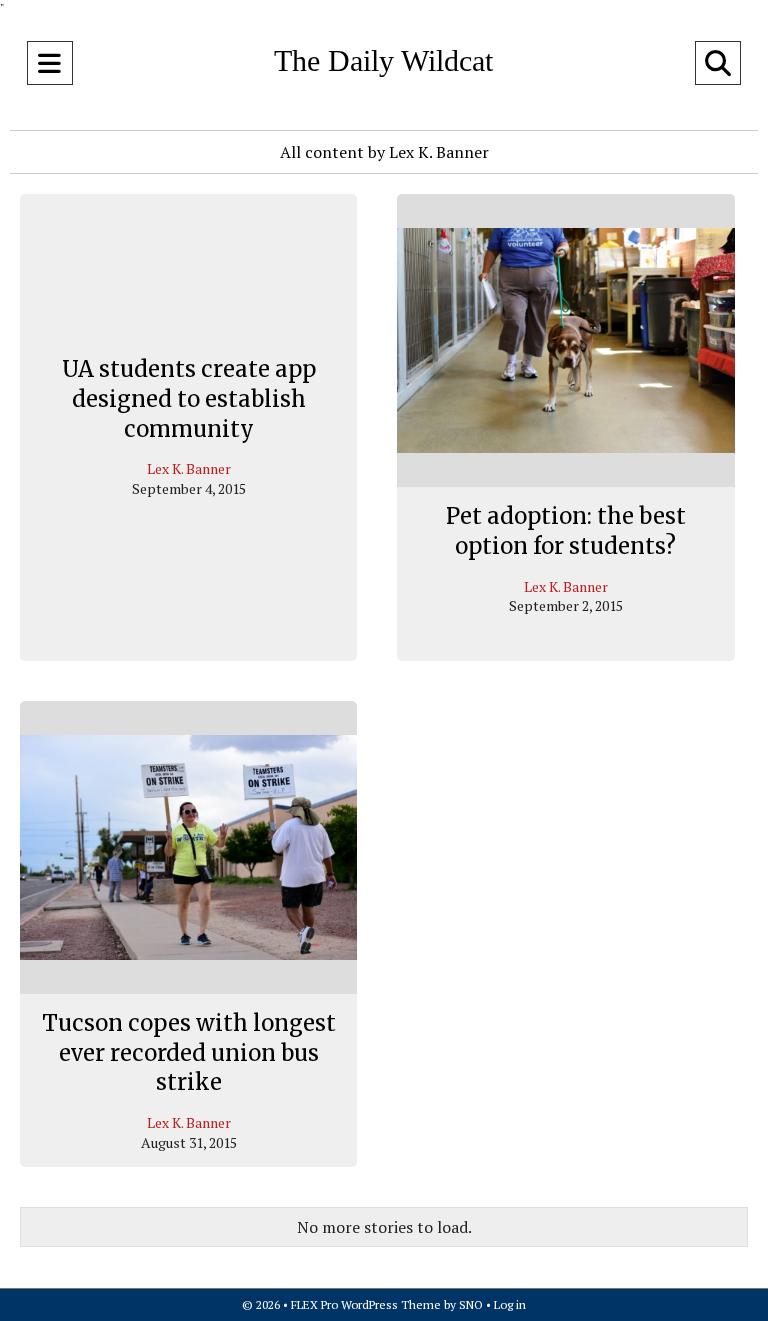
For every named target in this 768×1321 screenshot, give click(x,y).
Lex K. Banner (189, 469)
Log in (510, 1304)
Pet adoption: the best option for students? (566, 531)
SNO (471, 1304)
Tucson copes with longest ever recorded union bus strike (189, 1052)
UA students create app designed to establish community (189, 399)
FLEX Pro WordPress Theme (366, 1304)
